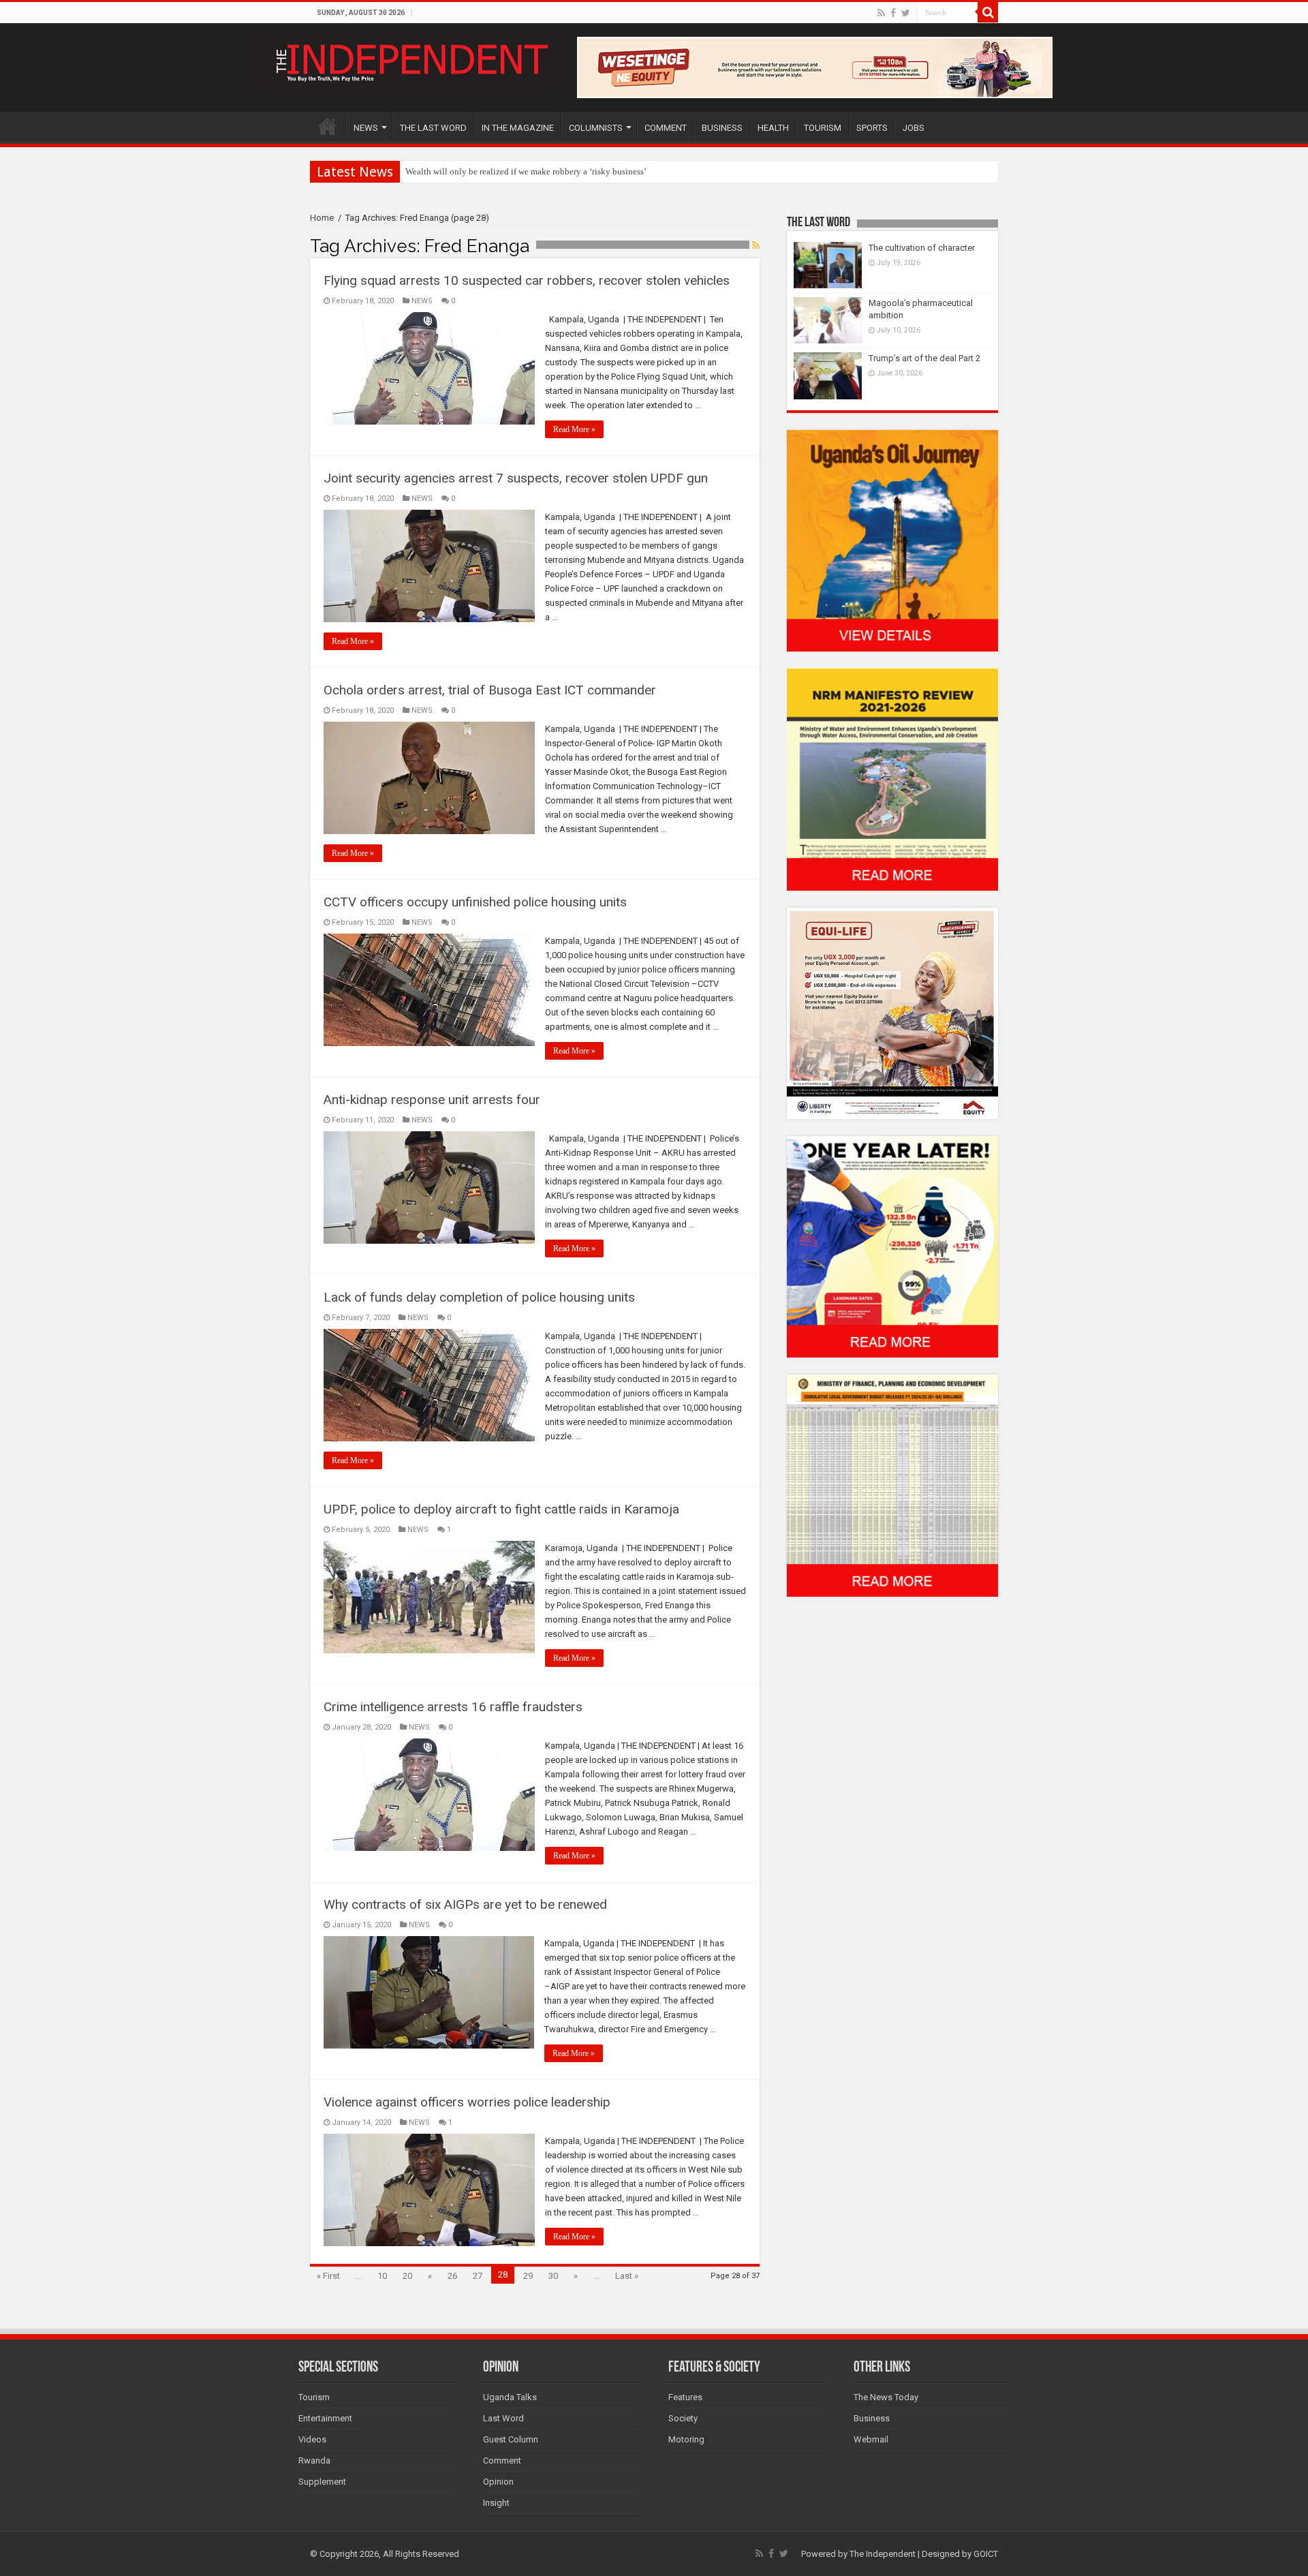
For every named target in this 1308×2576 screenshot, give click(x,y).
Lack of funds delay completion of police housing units (479, 1297)
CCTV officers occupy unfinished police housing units (475, 902)
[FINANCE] (892, 1485)
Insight (496, 2503)
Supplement (322, 2482)
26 (452, 2276)
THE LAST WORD (433, 128)
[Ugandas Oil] (892, 540)
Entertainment (325, 2418)
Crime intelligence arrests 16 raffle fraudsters (453, 1707)
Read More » (574, 429)
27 (478, 2276)
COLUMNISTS (596, 128)
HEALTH (773, 128)
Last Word (503, 2418)
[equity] (892, 1012)
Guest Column (511, 2439)
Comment (502, 2460)
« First (328, 2276)
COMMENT (666, 128)
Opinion (498, 2482)
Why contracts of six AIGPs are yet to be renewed (465, 1904)
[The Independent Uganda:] (410, 60)
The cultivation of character (922, 248)
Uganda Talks (510, 2397)
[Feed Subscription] (756, 245)
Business (872, 2418)
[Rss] (881, 13)
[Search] (988, 12)
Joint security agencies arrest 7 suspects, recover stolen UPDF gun (516, 478)
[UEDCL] (892, 1246)
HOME (328, 126)
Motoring (686, 2439)
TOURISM (823, 128)
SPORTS (872, 128)
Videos (312, 2439)
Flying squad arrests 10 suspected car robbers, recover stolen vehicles (527, 280)
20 (407, 2276)
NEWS (366, 128)
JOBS (914, 128)
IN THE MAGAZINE (518, 128)
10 (382, 2276)
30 (553, 2276)
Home (322, 218)
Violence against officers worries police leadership (467, 2102)
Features (685, 2397)
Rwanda (314, 2460)
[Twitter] (906, 13)
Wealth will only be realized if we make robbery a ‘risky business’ (526, 171)
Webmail (871, 2439)
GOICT (986, 2554)
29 (528, 2276)
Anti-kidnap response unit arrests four (432, 1100)
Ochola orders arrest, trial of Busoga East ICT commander (490, 690)
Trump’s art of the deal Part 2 (924, 358)
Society (683, 2418)
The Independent (883, 2554)
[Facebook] (893, 13)
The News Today (886, 2397)
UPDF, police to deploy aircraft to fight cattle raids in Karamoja (501, 1509)
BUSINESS (722, 128)
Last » (627, 2276)
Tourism (314, 2397)
